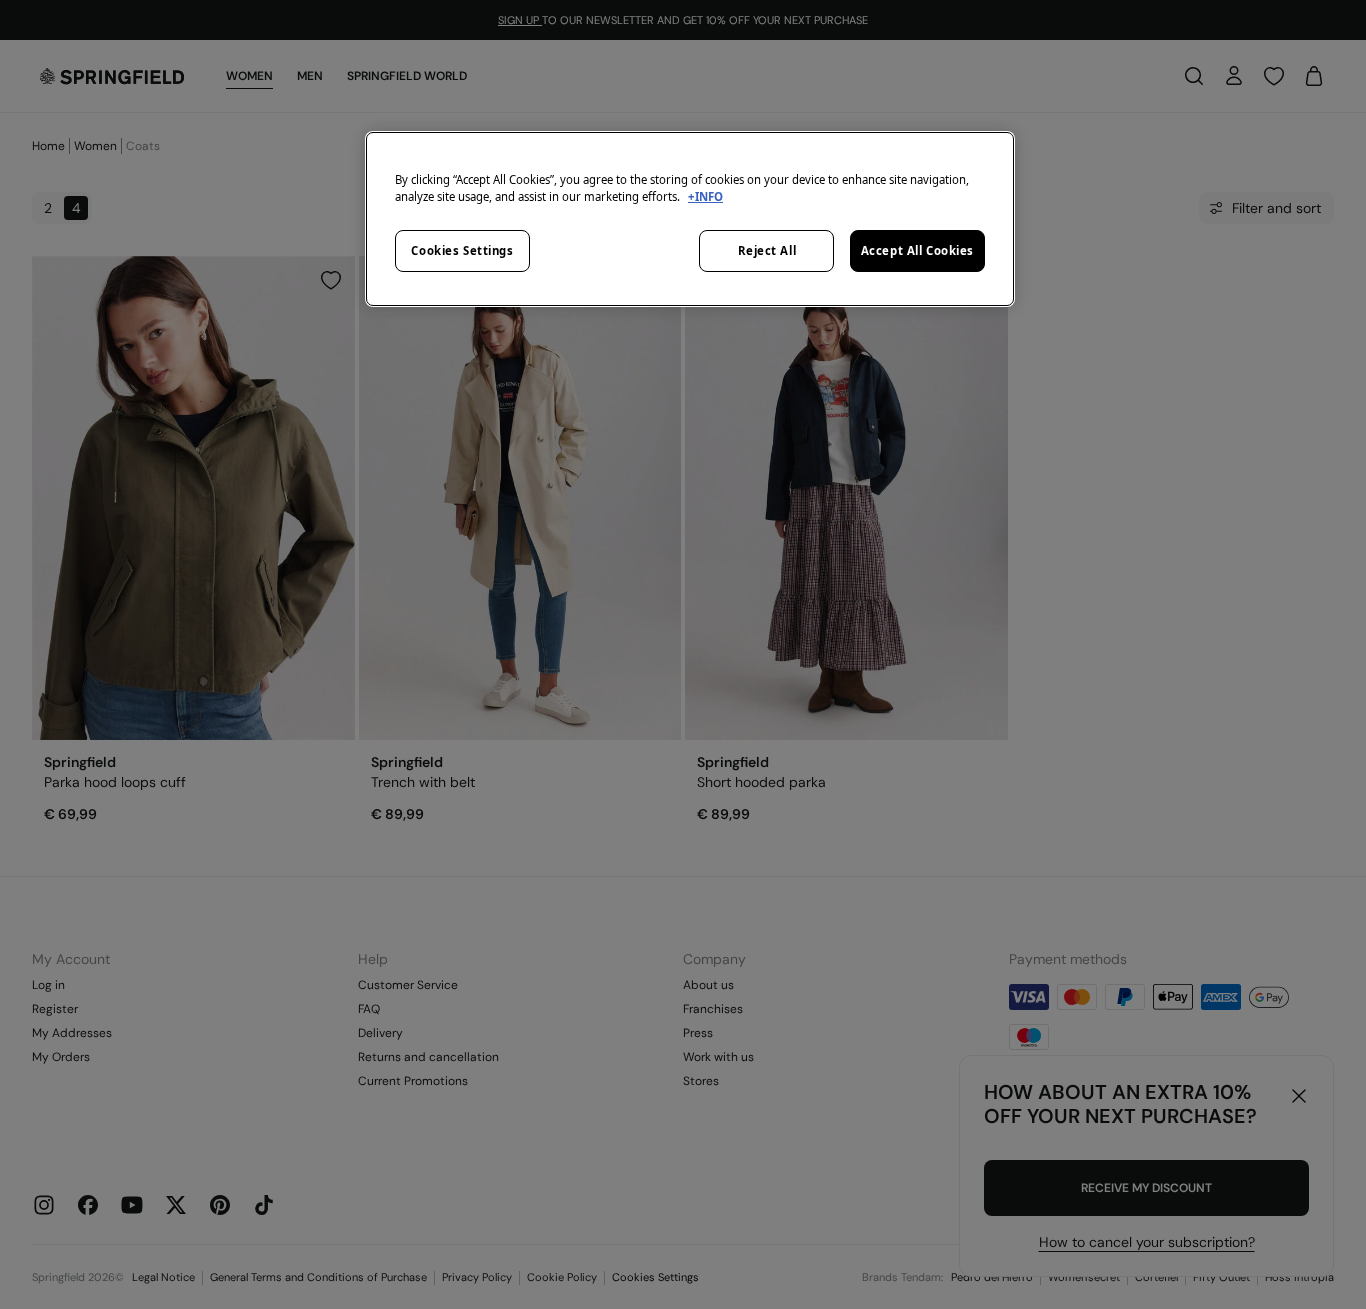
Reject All (767, 250)
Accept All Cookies (917, 250)
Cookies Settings (462, 250)
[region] (690, 219)
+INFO (705, 196)
